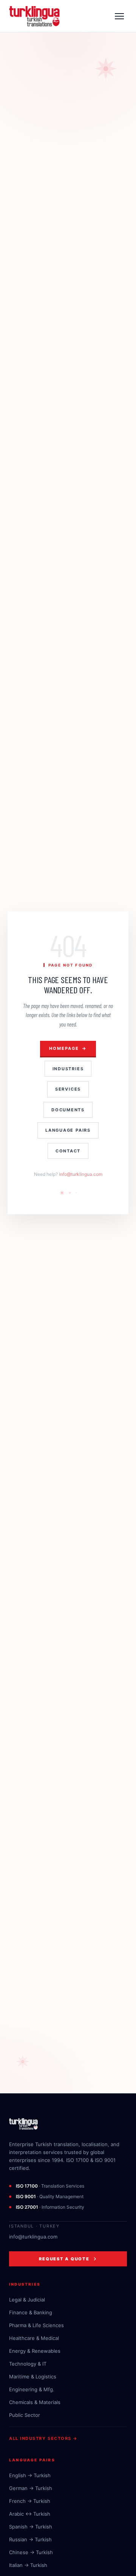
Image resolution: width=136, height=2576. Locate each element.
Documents (68, 1110)
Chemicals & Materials (35, 2402)
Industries (68, 1069)
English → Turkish (30, 2475)
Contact (68, 1151)
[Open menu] (119, 16)
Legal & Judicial (27, 2300)
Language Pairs (68, 1130)
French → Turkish (30, 2501)
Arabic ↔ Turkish (30, 2514)
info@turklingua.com (81, 1174)
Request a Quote (64, 2259)
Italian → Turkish (28, 2565)
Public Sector (25, 2415)
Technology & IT (28, 2364)
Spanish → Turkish (31, 2527)
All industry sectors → (43, 2438)
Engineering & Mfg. (32, 2389)
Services (68, 1089)
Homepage (68, 1048)
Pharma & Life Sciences (36, 2325)
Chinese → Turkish (31, 2552)
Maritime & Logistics (33, 2377)
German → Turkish (31, 2488)
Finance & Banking (31, 2312)
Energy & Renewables (35, 2351)
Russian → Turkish (30, 2539)
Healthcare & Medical (34, 2338)
